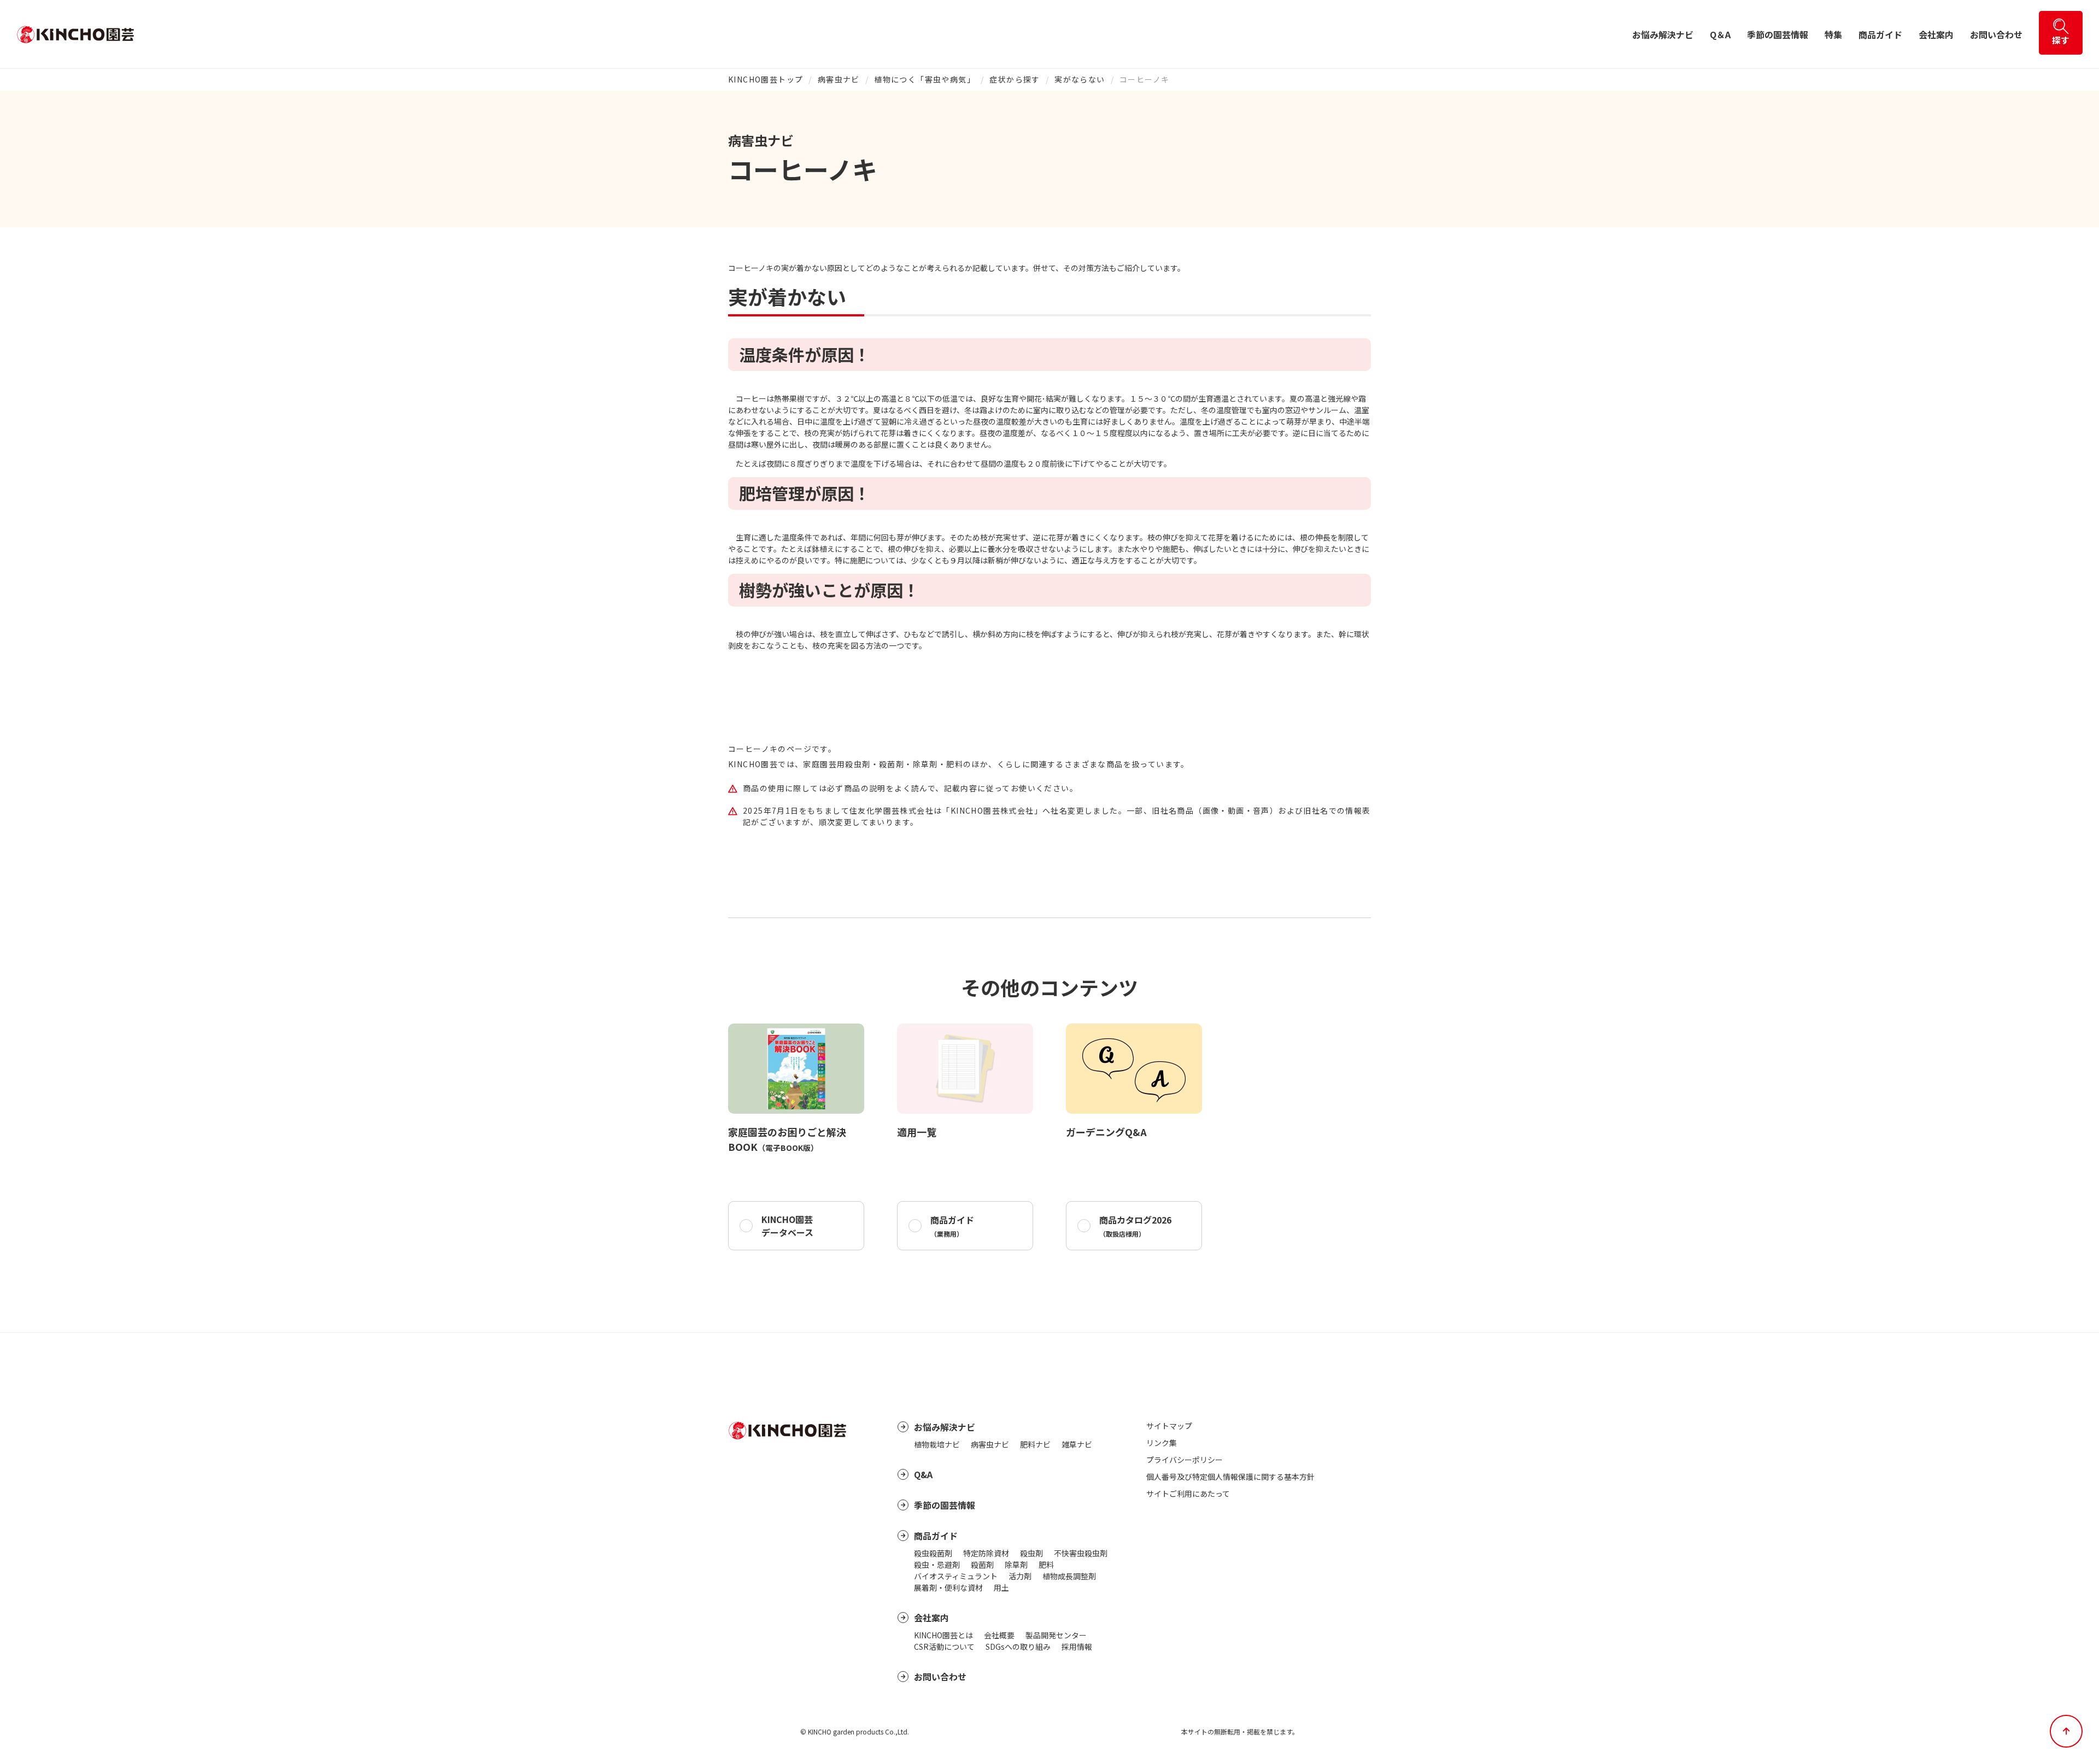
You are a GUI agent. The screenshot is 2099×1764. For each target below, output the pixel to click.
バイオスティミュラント (956, 1576)
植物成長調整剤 (1069, 1576)
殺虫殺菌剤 (933, 1553)
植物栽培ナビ (937, 1444)
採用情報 (1077, 1647)
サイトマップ (1169, 1426)
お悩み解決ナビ (1663, 34)
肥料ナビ (1035, 1444)
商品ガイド (1880, 34)
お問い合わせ (1996, 34)
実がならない (1080, 79)
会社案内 (1936, 34)
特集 (1833, 34)
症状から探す (1015, 79)
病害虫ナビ (839, 79)
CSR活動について (944, 1647)
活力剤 (1020, 1576)
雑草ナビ (1077, 1444)
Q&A (923, 1474)
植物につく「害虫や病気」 (925, 79)
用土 (1001, 1587)
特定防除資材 (986, 1553)
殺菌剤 (982, 1565)
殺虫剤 (1031, 1553)
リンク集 (1162, 1443)
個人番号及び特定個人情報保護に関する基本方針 (1230, 1477)
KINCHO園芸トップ (766, 79)
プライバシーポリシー (1185, 1460)
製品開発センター (1056, 1635)
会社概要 (999, 1635)
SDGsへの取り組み (1018, 1647)
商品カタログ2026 (1135, 1226)
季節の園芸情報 (1778, 34)
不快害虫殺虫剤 (1081, 1553)
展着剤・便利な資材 (948, 1587)
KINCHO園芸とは (943, 1635)
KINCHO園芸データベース (787, 1226)
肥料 (1046, 1565)
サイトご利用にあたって (1188, 1493)
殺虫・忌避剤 (937, 1565)
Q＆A (1720, 34)
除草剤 (1016, 1565)
